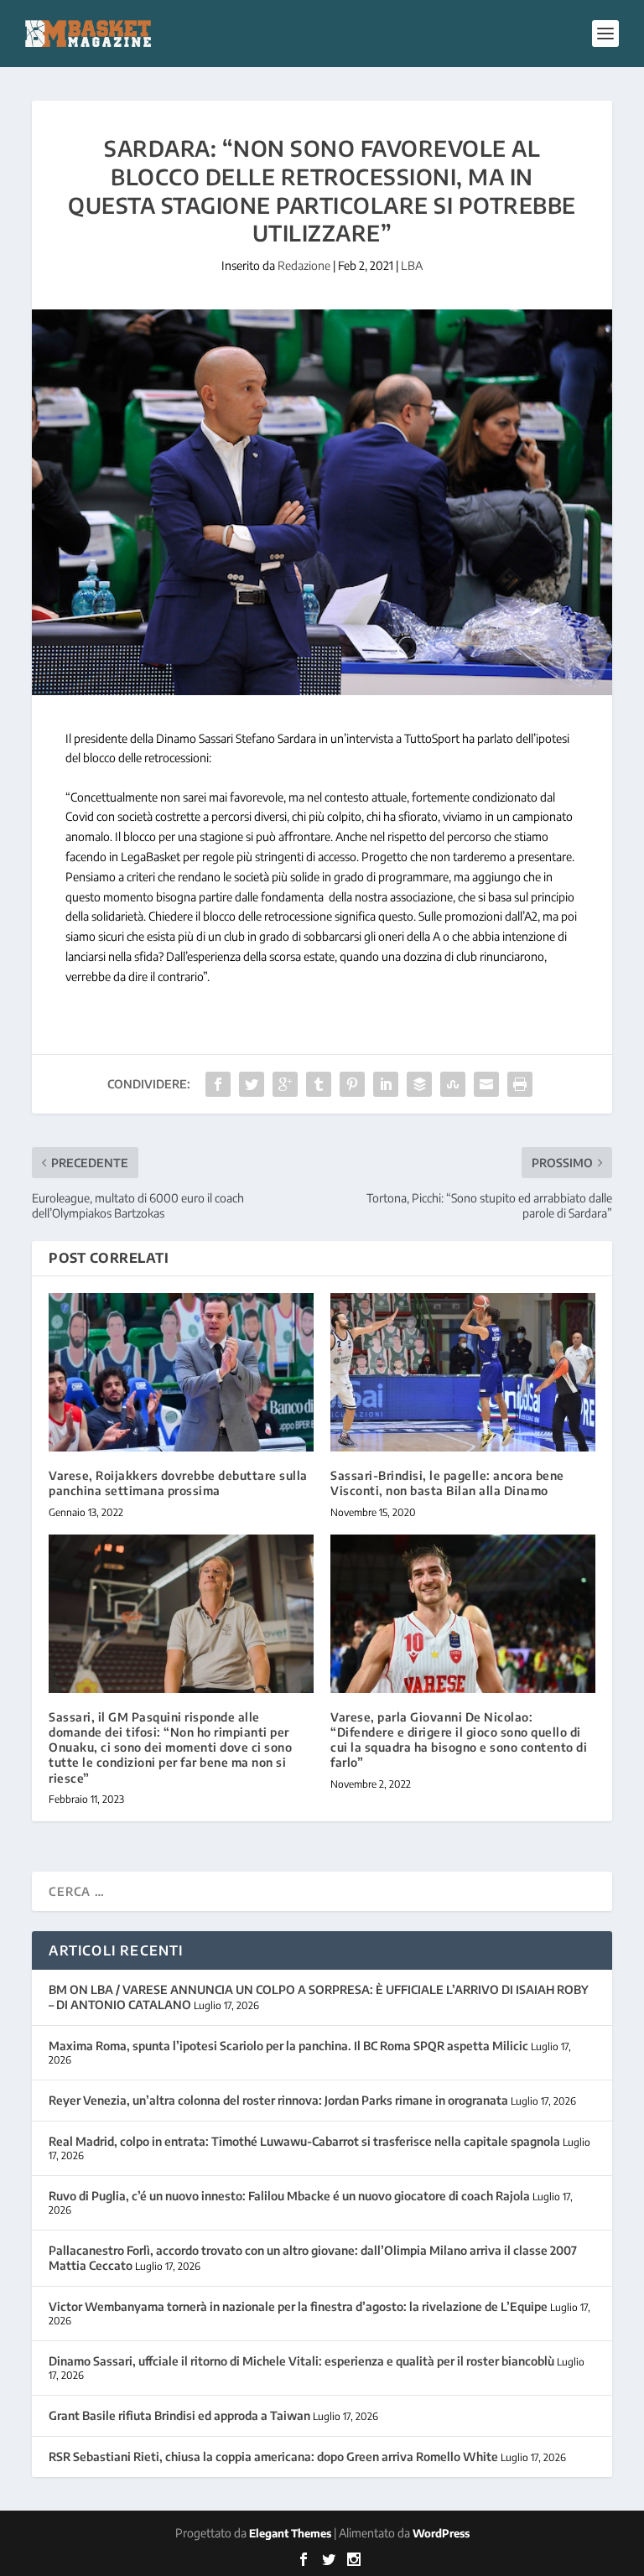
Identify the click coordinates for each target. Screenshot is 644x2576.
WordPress (441, 2533)
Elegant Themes (290, 2533)
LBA (412, 265)
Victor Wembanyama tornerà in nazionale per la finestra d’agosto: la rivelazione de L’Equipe (298, 2306)
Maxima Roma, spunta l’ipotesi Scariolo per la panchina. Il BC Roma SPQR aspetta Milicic (288, 2046)
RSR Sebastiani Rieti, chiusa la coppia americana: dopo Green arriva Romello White (273, 2457)
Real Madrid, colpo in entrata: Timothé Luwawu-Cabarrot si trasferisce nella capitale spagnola (304, 2141)
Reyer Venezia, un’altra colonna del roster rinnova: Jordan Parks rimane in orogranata (278, 2100)
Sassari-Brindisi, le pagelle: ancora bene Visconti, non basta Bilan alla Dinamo (447, 1483)
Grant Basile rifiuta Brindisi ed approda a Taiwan (179, 2415)
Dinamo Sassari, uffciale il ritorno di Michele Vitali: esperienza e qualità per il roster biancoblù (301, 2361)
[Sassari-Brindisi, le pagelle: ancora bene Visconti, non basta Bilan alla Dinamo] (463, 1372)
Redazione (304, 265)
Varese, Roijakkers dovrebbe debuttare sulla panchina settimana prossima (178, 1483)
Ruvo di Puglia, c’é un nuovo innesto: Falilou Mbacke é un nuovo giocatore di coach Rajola (289, 2196)
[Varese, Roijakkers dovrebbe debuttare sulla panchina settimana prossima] (181, 1372)
